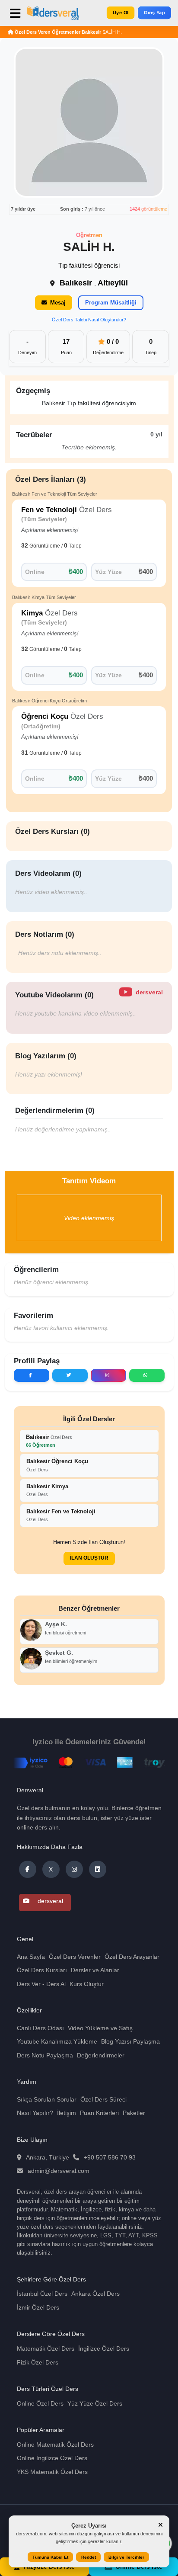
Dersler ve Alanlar (95, 1970)
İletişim (67, 2113)
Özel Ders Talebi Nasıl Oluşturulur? (89, 320)
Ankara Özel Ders (95, 2294)
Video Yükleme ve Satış (100, 2028)
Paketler (134, 2113)
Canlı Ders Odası (40, 2028)
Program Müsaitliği (111, 303)
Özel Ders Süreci (103, 2099)
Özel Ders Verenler (75, 1957)
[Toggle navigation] (17, 16)
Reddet (89, 2557)
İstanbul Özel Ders (42, 2294)
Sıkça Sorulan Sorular (47, 2099)
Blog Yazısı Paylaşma (130, 2041)
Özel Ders (49, 1441)
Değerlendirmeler (101, 2055)
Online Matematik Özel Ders (55, 2445)
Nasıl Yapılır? (35, 2113)
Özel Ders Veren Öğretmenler (48, 32)
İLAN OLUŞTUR (89, 1558)
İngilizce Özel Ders (104, 2349)
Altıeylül (113, 283)
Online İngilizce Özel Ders (52, 2458)
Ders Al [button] (56, 1984)
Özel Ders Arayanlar (132, 1957)
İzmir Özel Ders (38, 2307)
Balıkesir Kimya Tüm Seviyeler (44, 597)
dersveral (49, 1901)
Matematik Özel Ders (46, 2349)
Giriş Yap (154, 12)
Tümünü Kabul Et (50, 2557)
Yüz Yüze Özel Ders (95, 2403)
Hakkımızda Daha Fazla (50, 1847)
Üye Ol (121, 12)
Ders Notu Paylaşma (45, 2055)
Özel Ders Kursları (42, 1970)
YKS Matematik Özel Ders (52, 2472)
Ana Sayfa (31, 1957)
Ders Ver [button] (29, 1984)
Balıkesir (91, 32)
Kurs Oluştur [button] (87, 1984)
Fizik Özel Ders (38, 2362)
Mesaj (58, 303)
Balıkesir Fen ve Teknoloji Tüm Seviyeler (55, 494)
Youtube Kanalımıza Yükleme (57, 2041)
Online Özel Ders (40, 2403)
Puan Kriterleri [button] (99, 2113)
